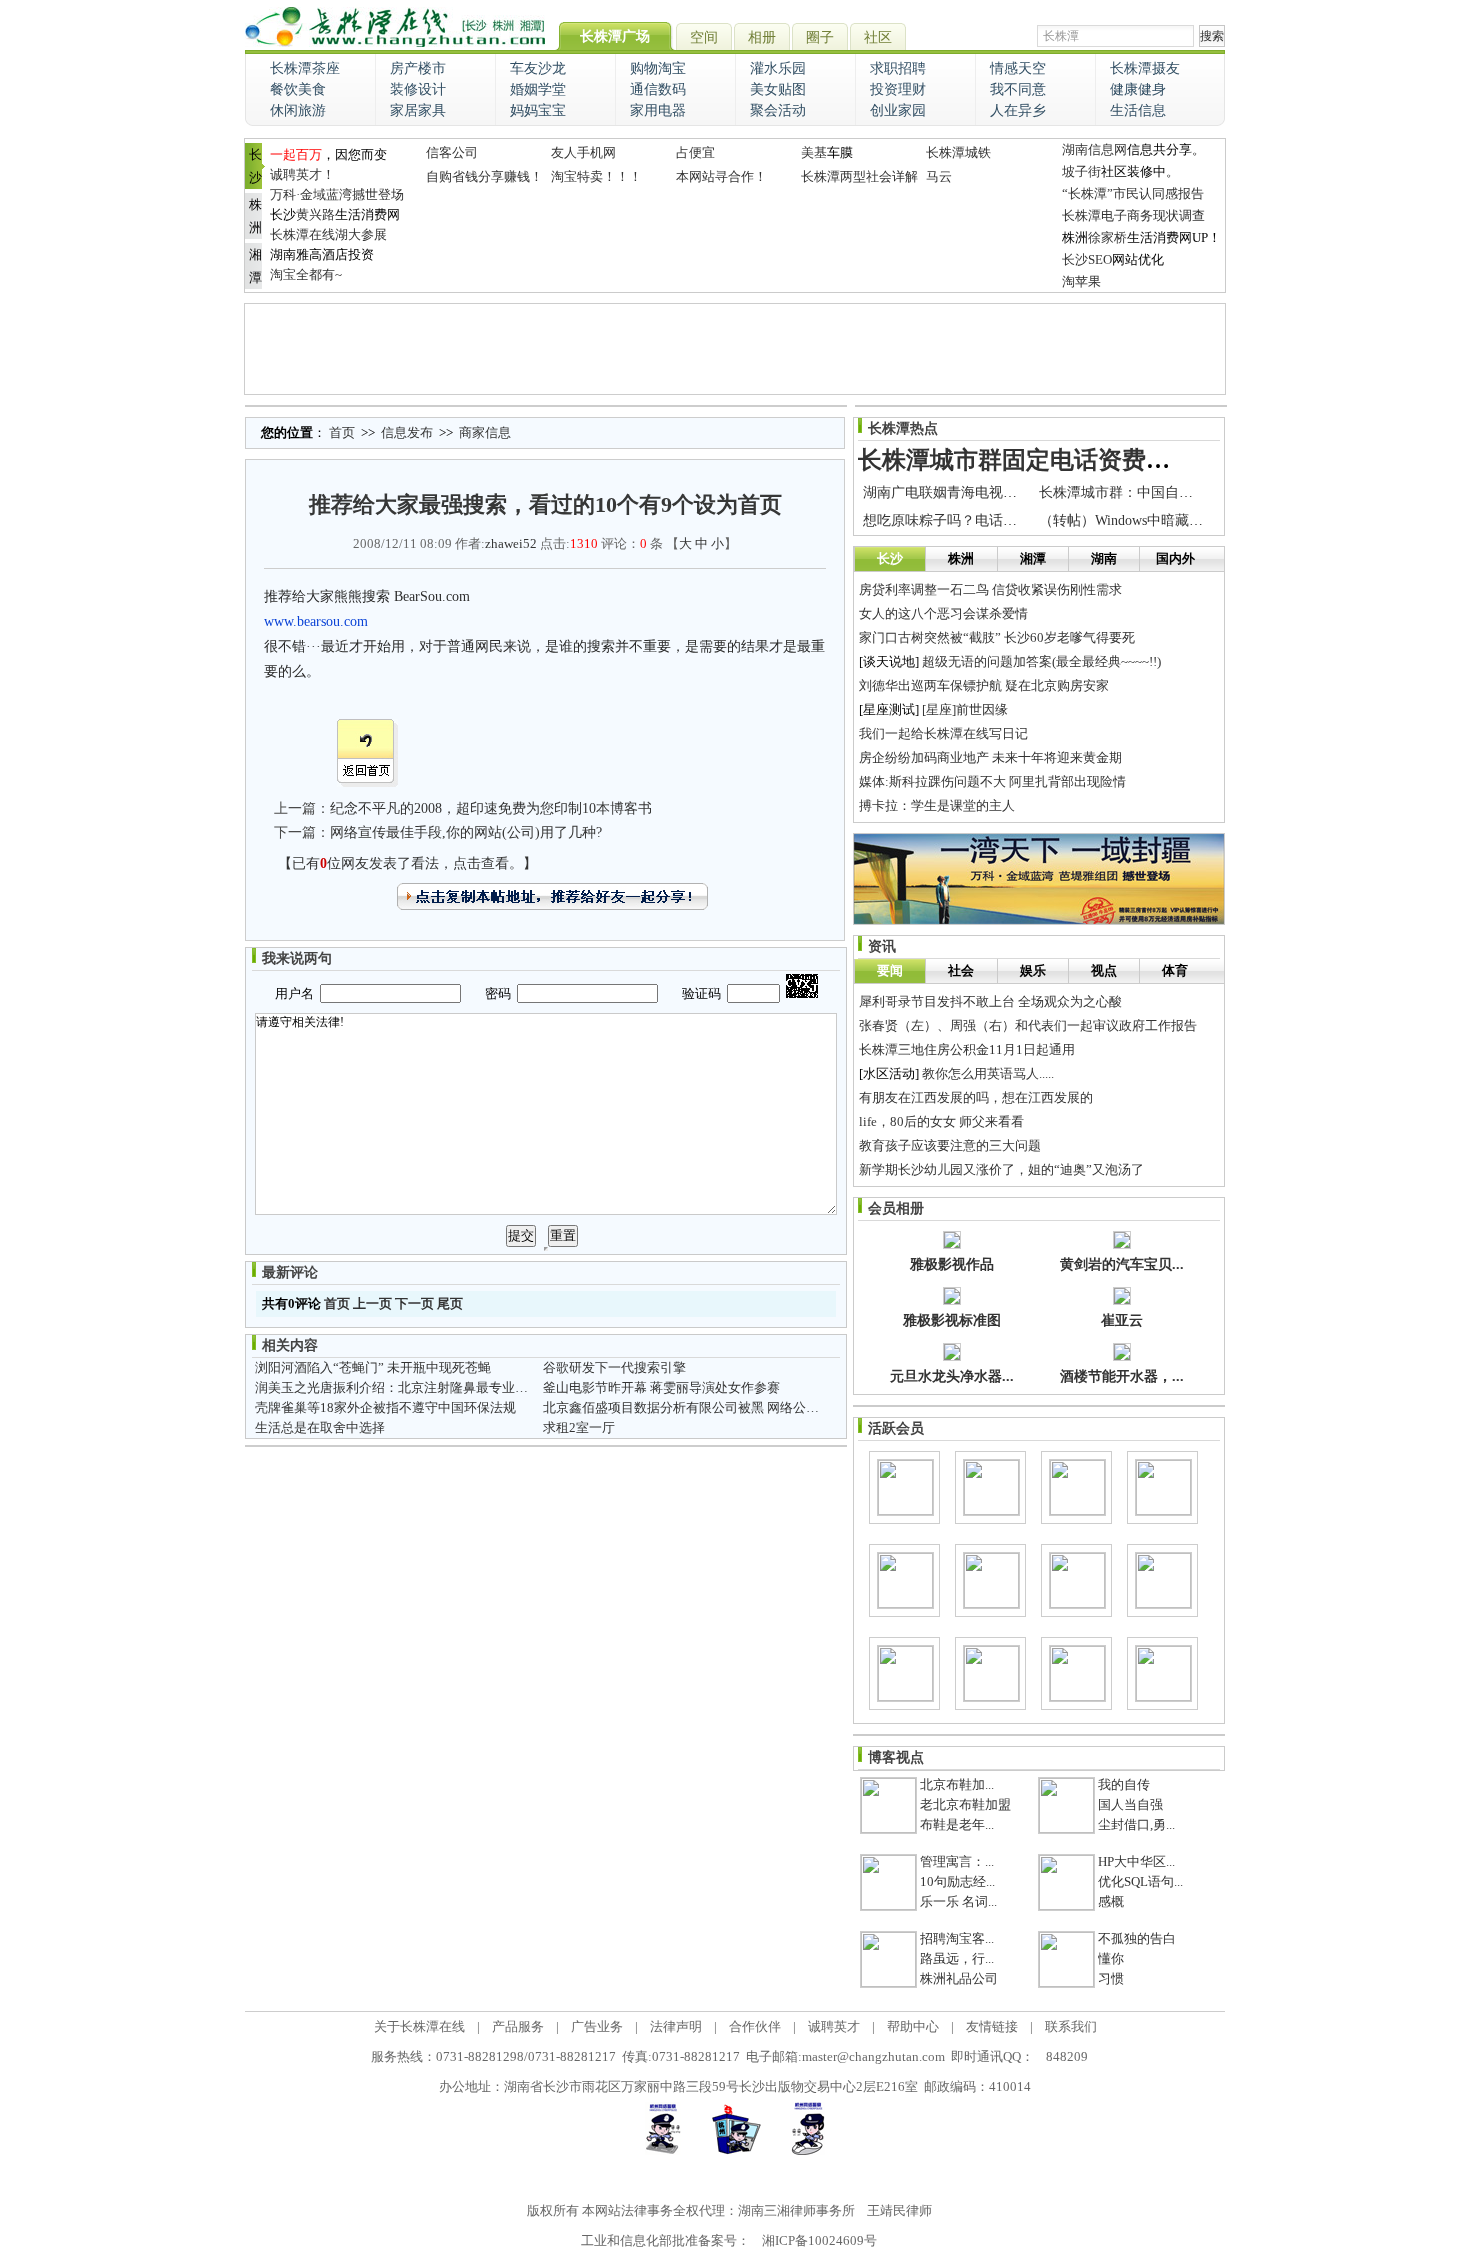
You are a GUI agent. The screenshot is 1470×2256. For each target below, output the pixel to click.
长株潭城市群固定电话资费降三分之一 (1062, 460)
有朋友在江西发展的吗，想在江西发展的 (976, 1097)
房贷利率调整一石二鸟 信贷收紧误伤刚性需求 (990, 589)
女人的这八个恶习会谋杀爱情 (943, 613)
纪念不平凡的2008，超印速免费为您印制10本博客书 (491, 808)
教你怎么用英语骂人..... (988, 1073)
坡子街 (1081, 171)
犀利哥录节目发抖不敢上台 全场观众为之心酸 (990, 1001)
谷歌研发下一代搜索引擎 (614, 1367)
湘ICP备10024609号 (819, 2240)
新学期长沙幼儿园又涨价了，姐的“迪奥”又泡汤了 (1001, 1169)
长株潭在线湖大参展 (328, 234)
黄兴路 (315, 214)
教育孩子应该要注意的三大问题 (950, 1145)
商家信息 (485, 432)
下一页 (414, 1303)
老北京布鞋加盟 (965, 1804)
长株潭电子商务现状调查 (1133, 215)
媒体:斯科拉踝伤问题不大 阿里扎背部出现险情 (992, 781)
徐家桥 (1107, 237)
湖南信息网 (1094, 149)
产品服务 (518, 2026)
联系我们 (1071, 2026)
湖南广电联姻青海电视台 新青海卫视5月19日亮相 (1015, 492)
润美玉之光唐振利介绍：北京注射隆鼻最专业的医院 (404, 1387)
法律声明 (676, 2026)
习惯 (1111, 1978)
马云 (939, 176)
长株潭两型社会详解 (859, 176)
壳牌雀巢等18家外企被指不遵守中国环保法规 (385, 1407)
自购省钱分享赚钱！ (484, 176)
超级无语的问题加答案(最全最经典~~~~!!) (1041, 661)
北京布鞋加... (957, 1784)
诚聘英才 (834, 2026)
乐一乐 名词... (958, 1901)
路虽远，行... (957, 1958)
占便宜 (695, 152)
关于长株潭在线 (419, 2026)
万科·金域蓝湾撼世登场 (337, 194)
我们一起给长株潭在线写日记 (943, 733)
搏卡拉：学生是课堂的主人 (937, 805)
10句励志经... (957, 1881)
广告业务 (597, 2026)
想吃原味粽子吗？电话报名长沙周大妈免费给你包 (1017, 520)
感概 (1111, 1901)
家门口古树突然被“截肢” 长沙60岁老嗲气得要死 (997, 637)
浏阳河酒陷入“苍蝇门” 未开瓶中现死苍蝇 (373, 1367)
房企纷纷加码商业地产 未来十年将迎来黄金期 (990, 757)
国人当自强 (1130, 1804)
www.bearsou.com (316, 621)
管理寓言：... (957, 1861)
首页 (342, 432)
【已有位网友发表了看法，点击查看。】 (407, 863)
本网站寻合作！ (721, 176)
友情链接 (992, 2026)
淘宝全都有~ (306, 274)
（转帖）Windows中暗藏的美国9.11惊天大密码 (1182, 520)
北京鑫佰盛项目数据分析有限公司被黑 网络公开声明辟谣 (707, 1407)
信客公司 (452, 152)
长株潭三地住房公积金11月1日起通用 (967, 1049)
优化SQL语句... (1140, 1881)
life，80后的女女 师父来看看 (941, 1121)
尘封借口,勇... (1136, 1824)
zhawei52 (511, 543)
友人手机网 (583, 152)
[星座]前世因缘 (965, 709)
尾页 (450, 1303)
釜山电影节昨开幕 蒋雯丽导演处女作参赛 (661, 1387)
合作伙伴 (755, 2026)
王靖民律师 (899, 2210)
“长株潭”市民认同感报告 (1133, 193)
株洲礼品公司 (959, 1978)
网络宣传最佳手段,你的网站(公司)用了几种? (466, 832)
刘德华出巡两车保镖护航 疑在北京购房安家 (984, 685)
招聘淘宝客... (957, 1938)
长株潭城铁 (958, 152)
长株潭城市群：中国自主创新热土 (1144, 492)
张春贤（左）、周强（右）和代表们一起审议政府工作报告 (1028, 1025)
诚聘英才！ (302, 174)
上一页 (372, 1303)
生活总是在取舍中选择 (320, 1427)
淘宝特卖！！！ (596, 176)
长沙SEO (1087, 259)
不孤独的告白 (1137, 1938)
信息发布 (407, 432)
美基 (814, 152)
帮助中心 (913, 2026)
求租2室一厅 (579, 1427)
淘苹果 (1081, 281)
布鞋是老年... (957, 1824)
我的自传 (1124, 1784)
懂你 (1111, 1958)
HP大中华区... (1136, 1861)
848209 (1067, 2056)
